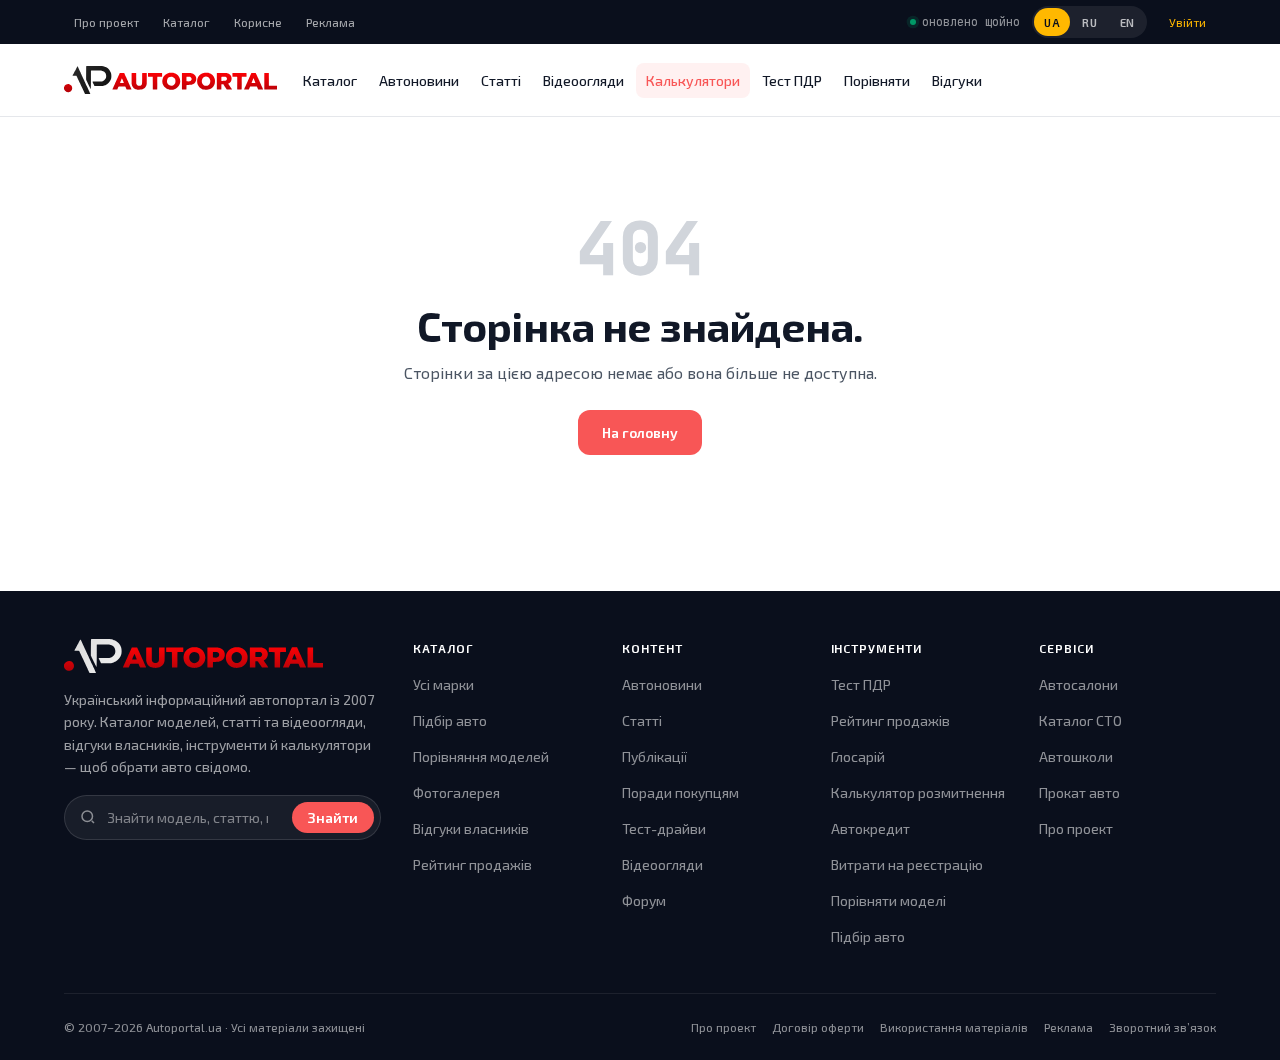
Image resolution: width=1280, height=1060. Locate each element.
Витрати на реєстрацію (907, 864)
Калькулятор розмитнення (918, 792)
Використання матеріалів (954, 1027)
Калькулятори (693, 80)
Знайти (333, 817)
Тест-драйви (664, 828)
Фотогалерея (456, 792)
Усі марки (443, 684)
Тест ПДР (792, 80)
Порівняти (877, 80)
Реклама (330, 22)
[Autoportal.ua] (170, 80)
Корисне (258, 22)
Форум (644, 900)
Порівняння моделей (481, 756)
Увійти (1187, 22)
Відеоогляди (583, 80)
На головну (640, 432)
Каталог (186, 22)
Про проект (106, 22)
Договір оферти (818, 1027)
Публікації (654, 756)
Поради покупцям (680, 792)
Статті (501, 80)
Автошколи (1076, 756)
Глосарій (858, 756)
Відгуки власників (471, 828)
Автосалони (1078, 684)
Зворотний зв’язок (1162, 1027)
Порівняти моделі (888, 900)
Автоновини (419, 80)
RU (1089, 22)
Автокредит (870, 828)
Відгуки (957, 80)
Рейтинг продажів (472, 864)
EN (1127, 22)
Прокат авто (1079, 792)
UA (1052, 22)
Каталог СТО (1080, 720)
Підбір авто (450, 720)
